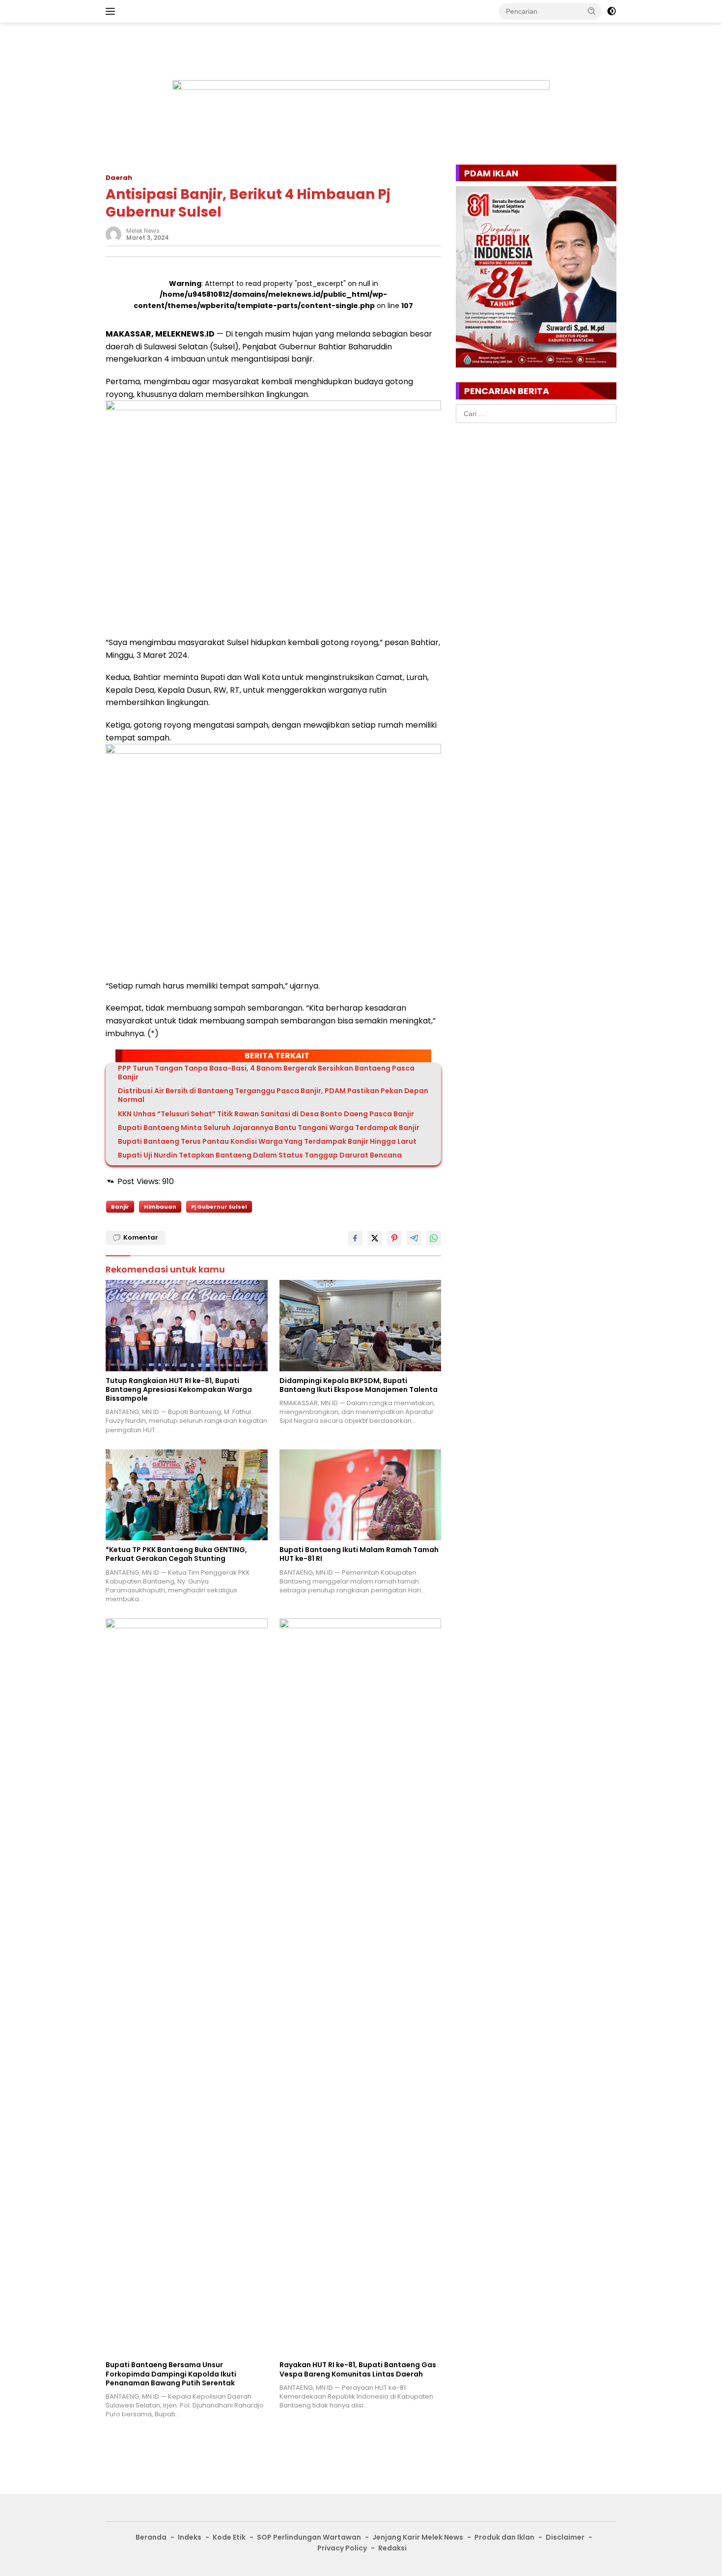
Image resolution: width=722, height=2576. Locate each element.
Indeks (190, 2537)
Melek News (143, 231)
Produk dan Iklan (504, 2537)
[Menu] (112, 11)
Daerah (119, 178)
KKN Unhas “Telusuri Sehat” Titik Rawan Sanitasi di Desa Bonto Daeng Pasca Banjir (266, 1114)
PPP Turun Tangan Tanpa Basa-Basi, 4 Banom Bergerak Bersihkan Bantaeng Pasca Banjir (266, 1073)
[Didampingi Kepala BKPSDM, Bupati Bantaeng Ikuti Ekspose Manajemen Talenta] (361, 1325)
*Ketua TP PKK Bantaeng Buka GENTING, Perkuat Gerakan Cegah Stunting (176, 1554)
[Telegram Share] (414, 1238)
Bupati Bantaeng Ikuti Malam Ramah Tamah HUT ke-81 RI (359, 1554)
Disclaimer (565, 2537)
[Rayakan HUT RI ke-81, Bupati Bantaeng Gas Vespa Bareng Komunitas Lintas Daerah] (361, 1987)
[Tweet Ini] (375, 1238)
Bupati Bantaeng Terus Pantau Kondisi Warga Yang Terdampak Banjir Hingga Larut (267, 1141)
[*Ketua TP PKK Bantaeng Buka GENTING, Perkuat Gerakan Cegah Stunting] (187, 1495)
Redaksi (392, 2548)
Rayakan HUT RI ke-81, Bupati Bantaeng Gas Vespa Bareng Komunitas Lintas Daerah (358, 2369)
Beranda (151, 2537)
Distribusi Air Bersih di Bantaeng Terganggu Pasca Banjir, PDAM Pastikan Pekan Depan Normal (273, 1095)
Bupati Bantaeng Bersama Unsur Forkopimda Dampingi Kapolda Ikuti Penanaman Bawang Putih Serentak (171, 2374)
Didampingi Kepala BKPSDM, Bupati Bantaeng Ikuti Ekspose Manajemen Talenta (359, 1385)
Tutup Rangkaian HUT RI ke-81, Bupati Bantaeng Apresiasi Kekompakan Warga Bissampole (179, 1390)
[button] (592, 11)
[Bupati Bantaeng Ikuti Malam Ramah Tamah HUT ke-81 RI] (361, 1495)
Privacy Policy (342, 2548)
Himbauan (160, 1207)
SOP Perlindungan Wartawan (309, 2537)
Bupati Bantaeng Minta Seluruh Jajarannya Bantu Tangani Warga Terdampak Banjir (269, 1128)
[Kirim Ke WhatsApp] (434, 1238)
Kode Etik (229, 2537)
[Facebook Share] (355, 1238)
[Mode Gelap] (611, 11)
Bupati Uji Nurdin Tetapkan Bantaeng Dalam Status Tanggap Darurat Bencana (260, 1155)
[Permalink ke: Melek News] (113, 233)
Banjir (120, 1207)
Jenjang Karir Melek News (418, 2537)
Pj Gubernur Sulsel (219, 1207)
